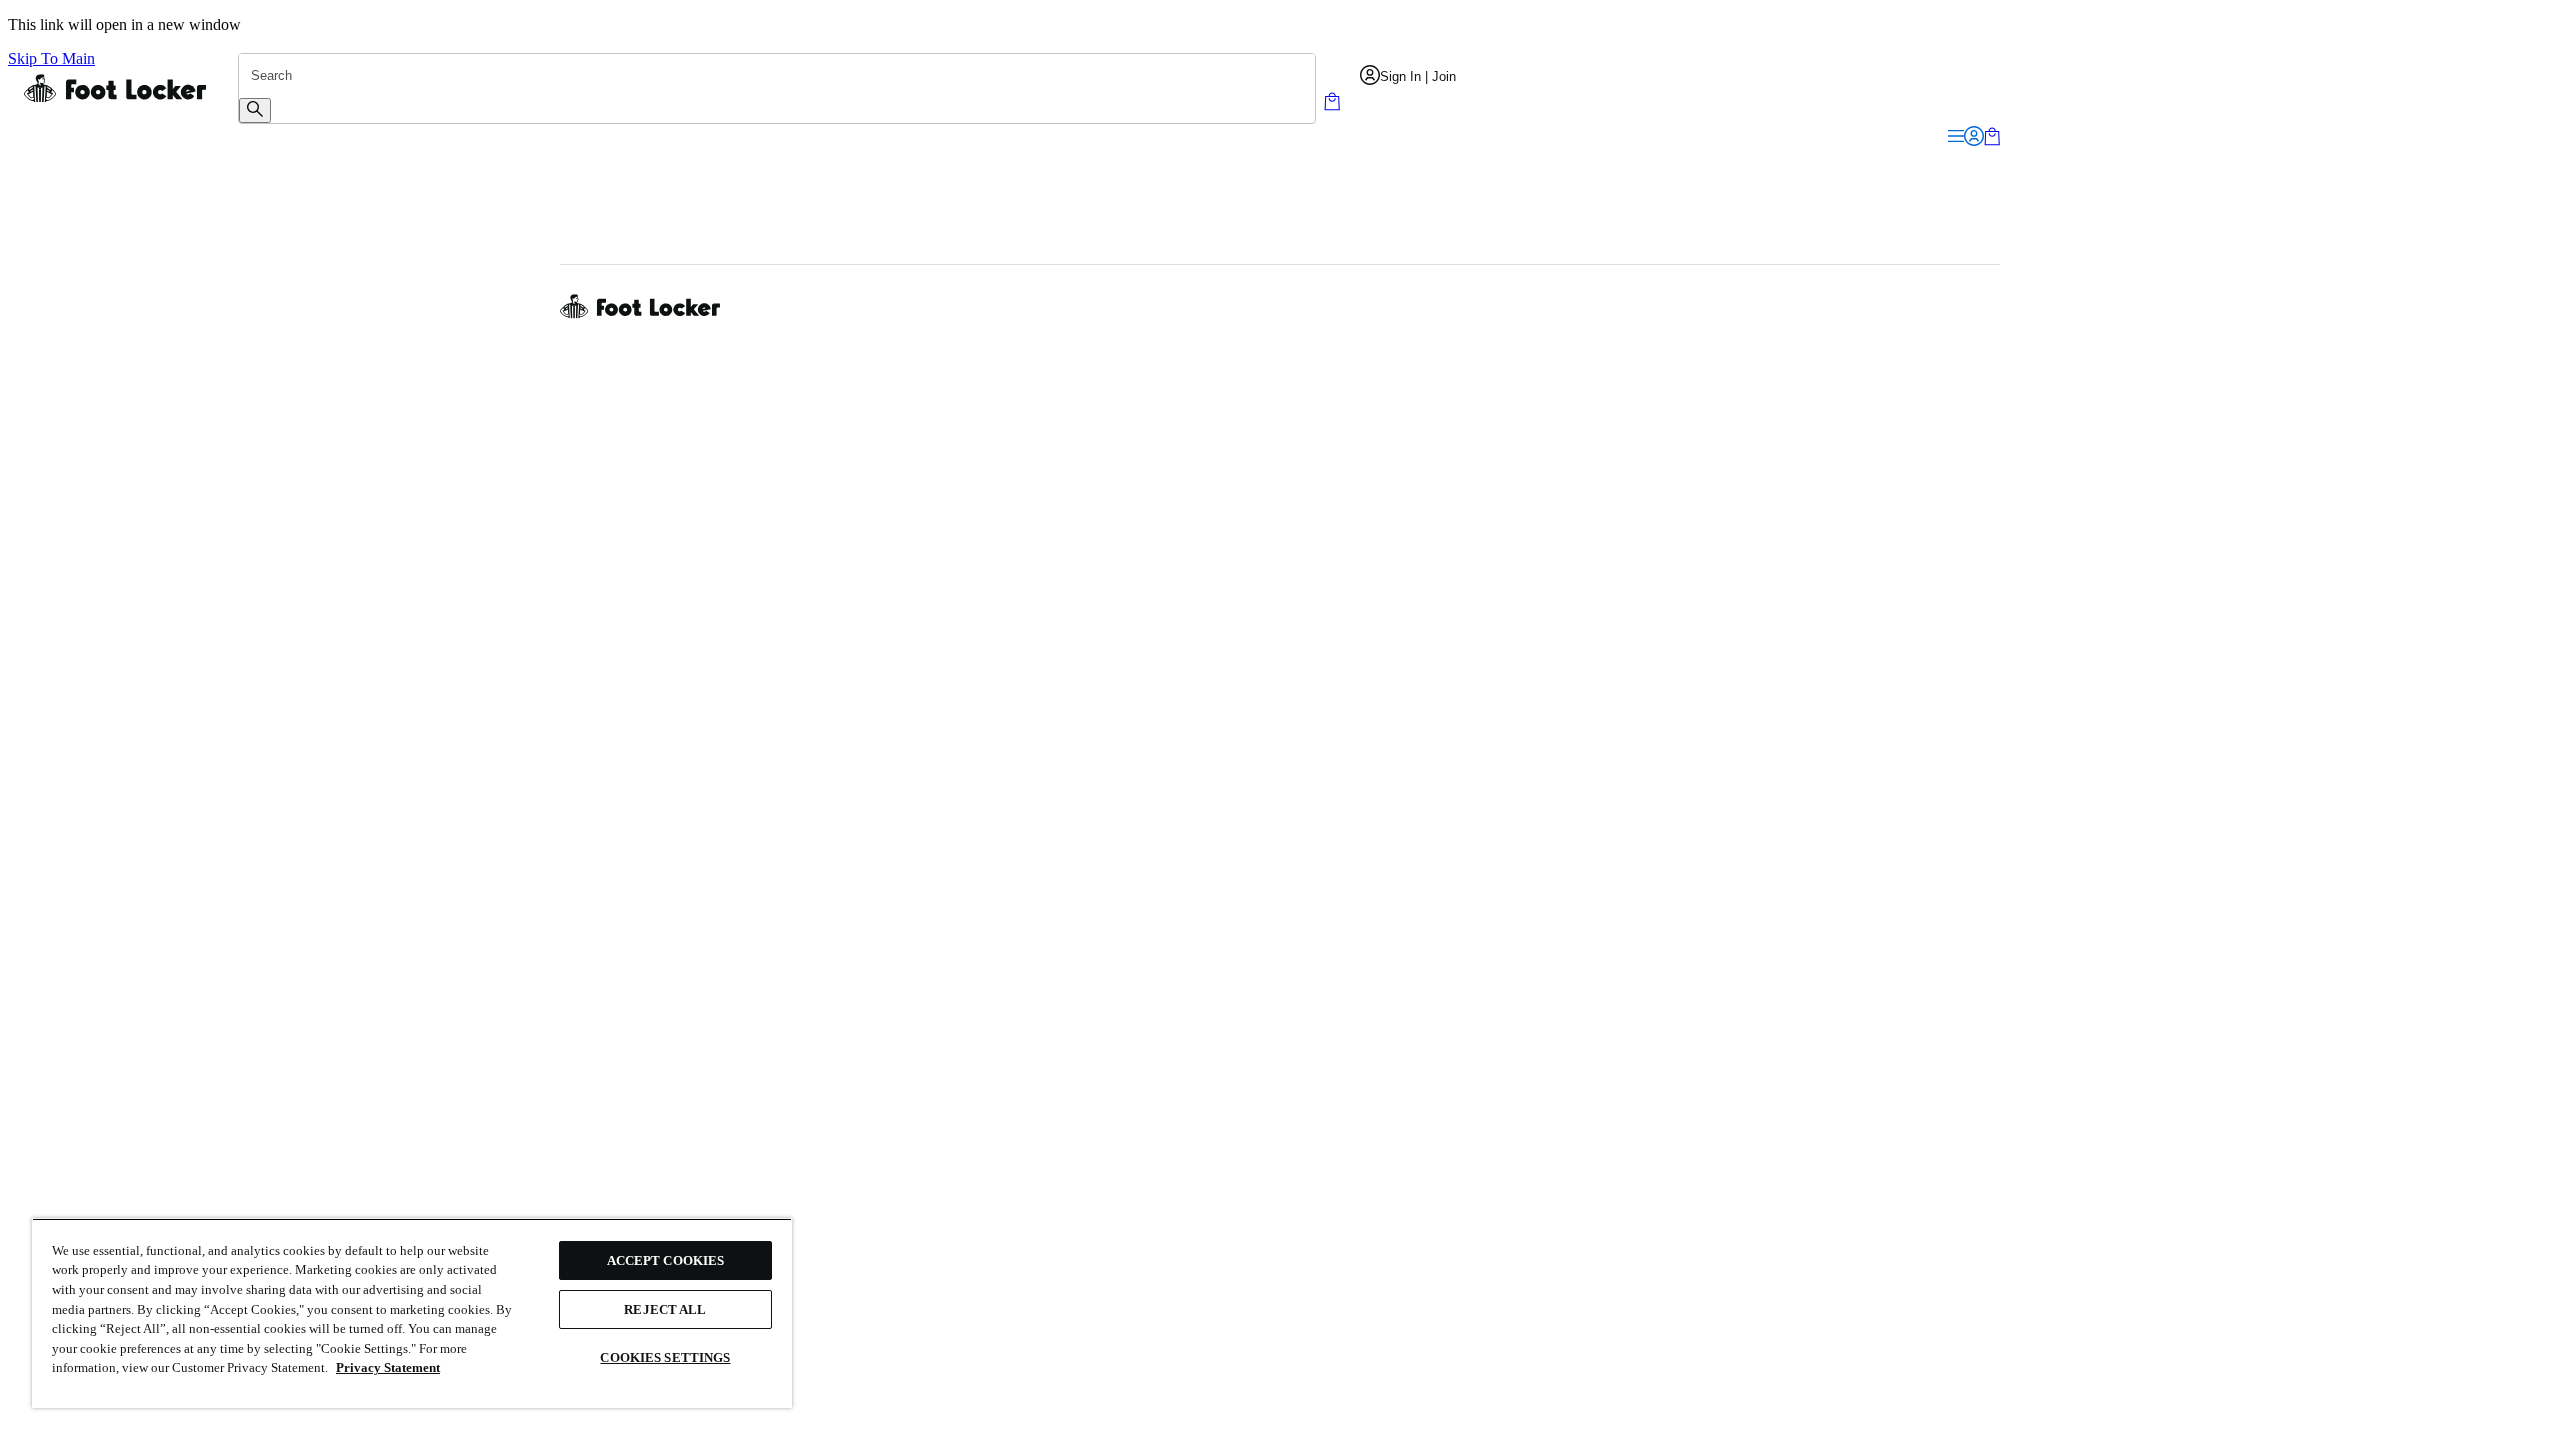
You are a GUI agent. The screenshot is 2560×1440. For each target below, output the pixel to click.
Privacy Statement (388, 1367)
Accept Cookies (666, 1260)
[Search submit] (255, 110)
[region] (412, 1313)
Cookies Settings (665, 1357)
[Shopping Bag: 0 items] (1332, 105)
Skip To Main (51, 58)
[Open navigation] (1956, 137)
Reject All (665, 1309)
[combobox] (777, 76)
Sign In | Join (1418, 76)
